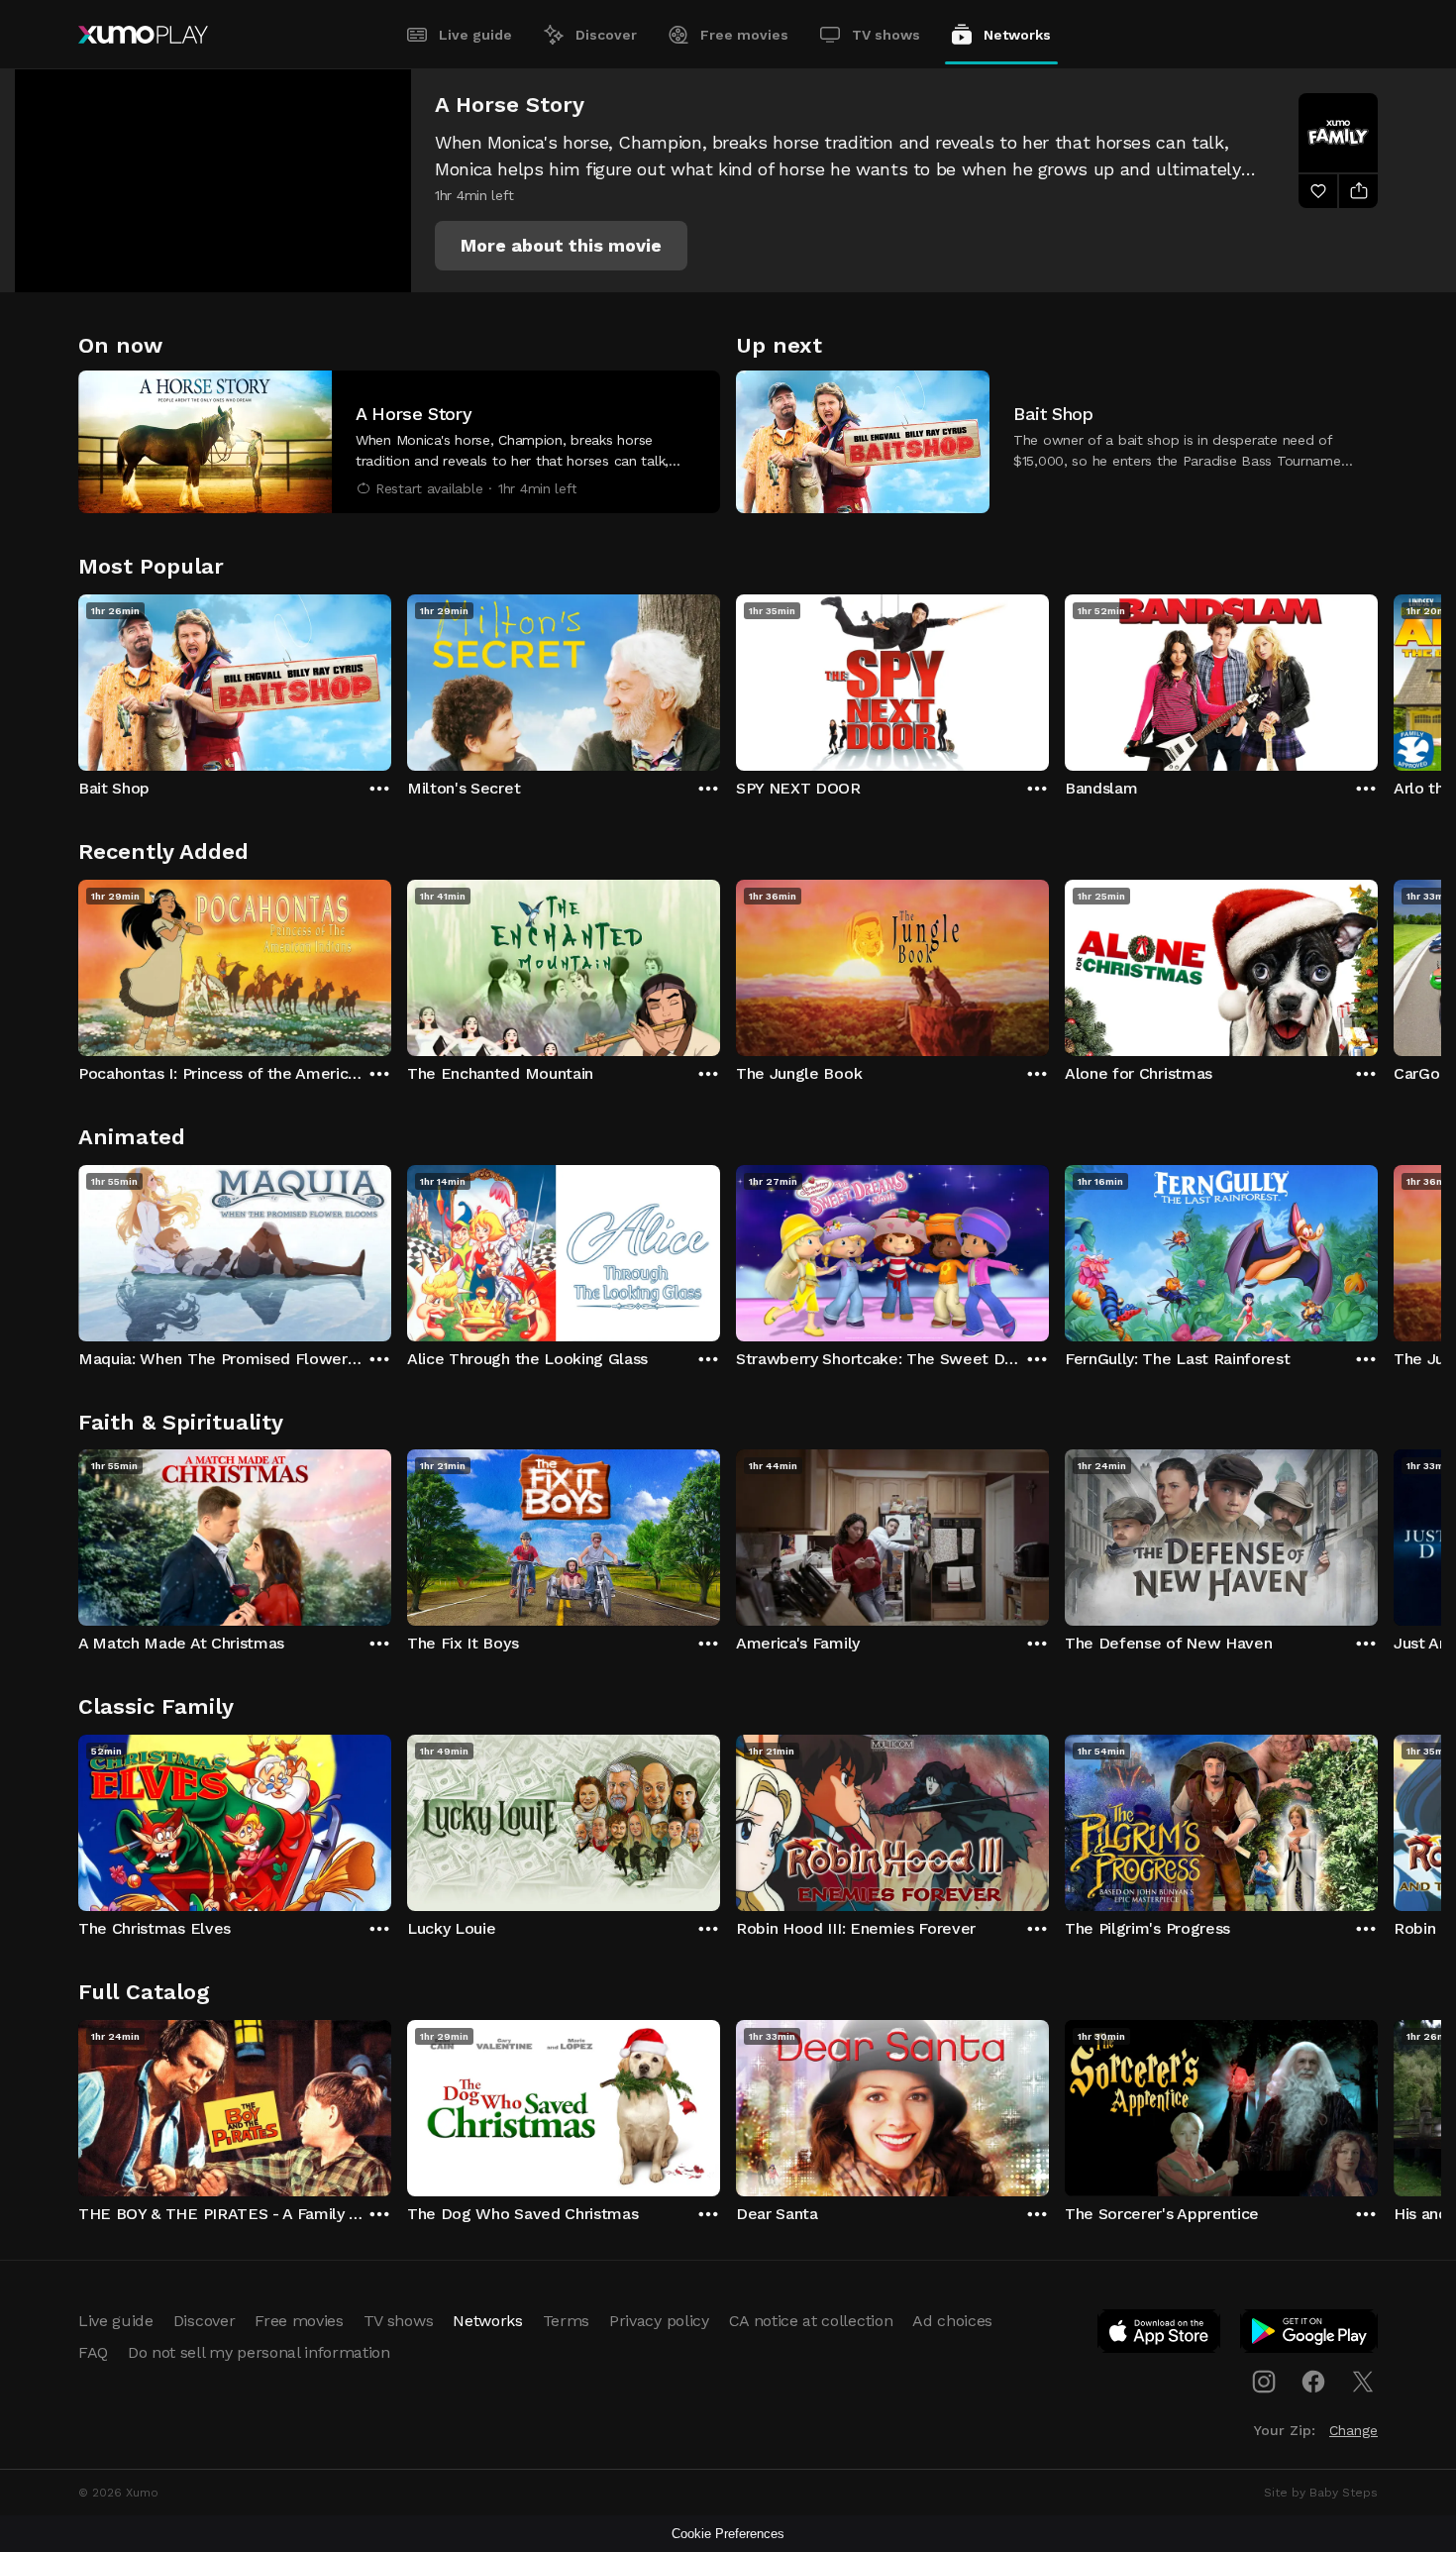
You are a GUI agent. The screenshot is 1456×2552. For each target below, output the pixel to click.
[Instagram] (1264, 2382)
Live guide (475, 35)
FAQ (93, 2352)
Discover (606, 35)
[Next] (1378, 678)
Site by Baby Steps (1321, 2493)
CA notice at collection (811, 2321)
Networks (1017, 35)
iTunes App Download (1160, 2335)
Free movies (744, 35)
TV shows (886, 35)
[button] (561, 246)
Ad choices (952, 2321)
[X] (1363, 2382)
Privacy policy (659, 2321)
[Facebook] (1313, 2382)
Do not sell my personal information (259, 2352)
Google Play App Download (1310, 2335)
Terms (566, 2321)
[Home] (143, 35)
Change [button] (1353, 2430)
